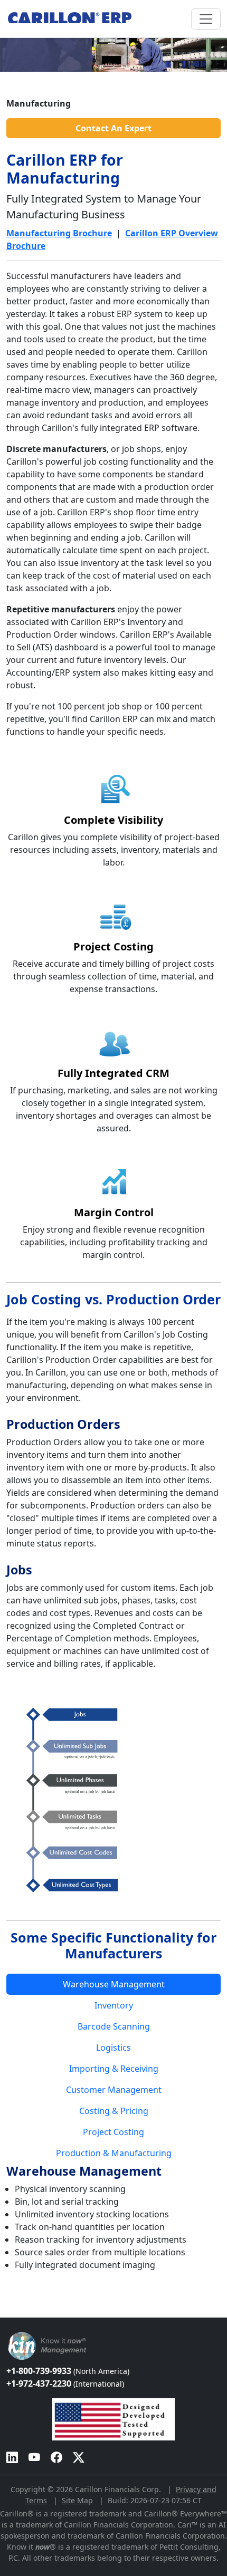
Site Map (77, 2500)
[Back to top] (7, 2312)
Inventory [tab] (114, 2005)
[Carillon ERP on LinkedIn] (12, 2457)
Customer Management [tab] (114, 2090)
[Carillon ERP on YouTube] (34, 2457)
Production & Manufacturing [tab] (114, 2153)
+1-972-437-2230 (65, 2383)
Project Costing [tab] (113, 2132)
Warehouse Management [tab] (114, 1984)
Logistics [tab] (113, 2048)
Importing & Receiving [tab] (114, 2069)
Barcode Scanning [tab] (114, 2026)
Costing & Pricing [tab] (114, 2111)
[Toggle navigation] (206, 19)
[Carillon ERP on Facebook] (56, 2457)
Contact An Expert (113, 128)
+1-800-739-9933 (68, 2371)
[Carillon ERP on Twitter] (79, 2457)
